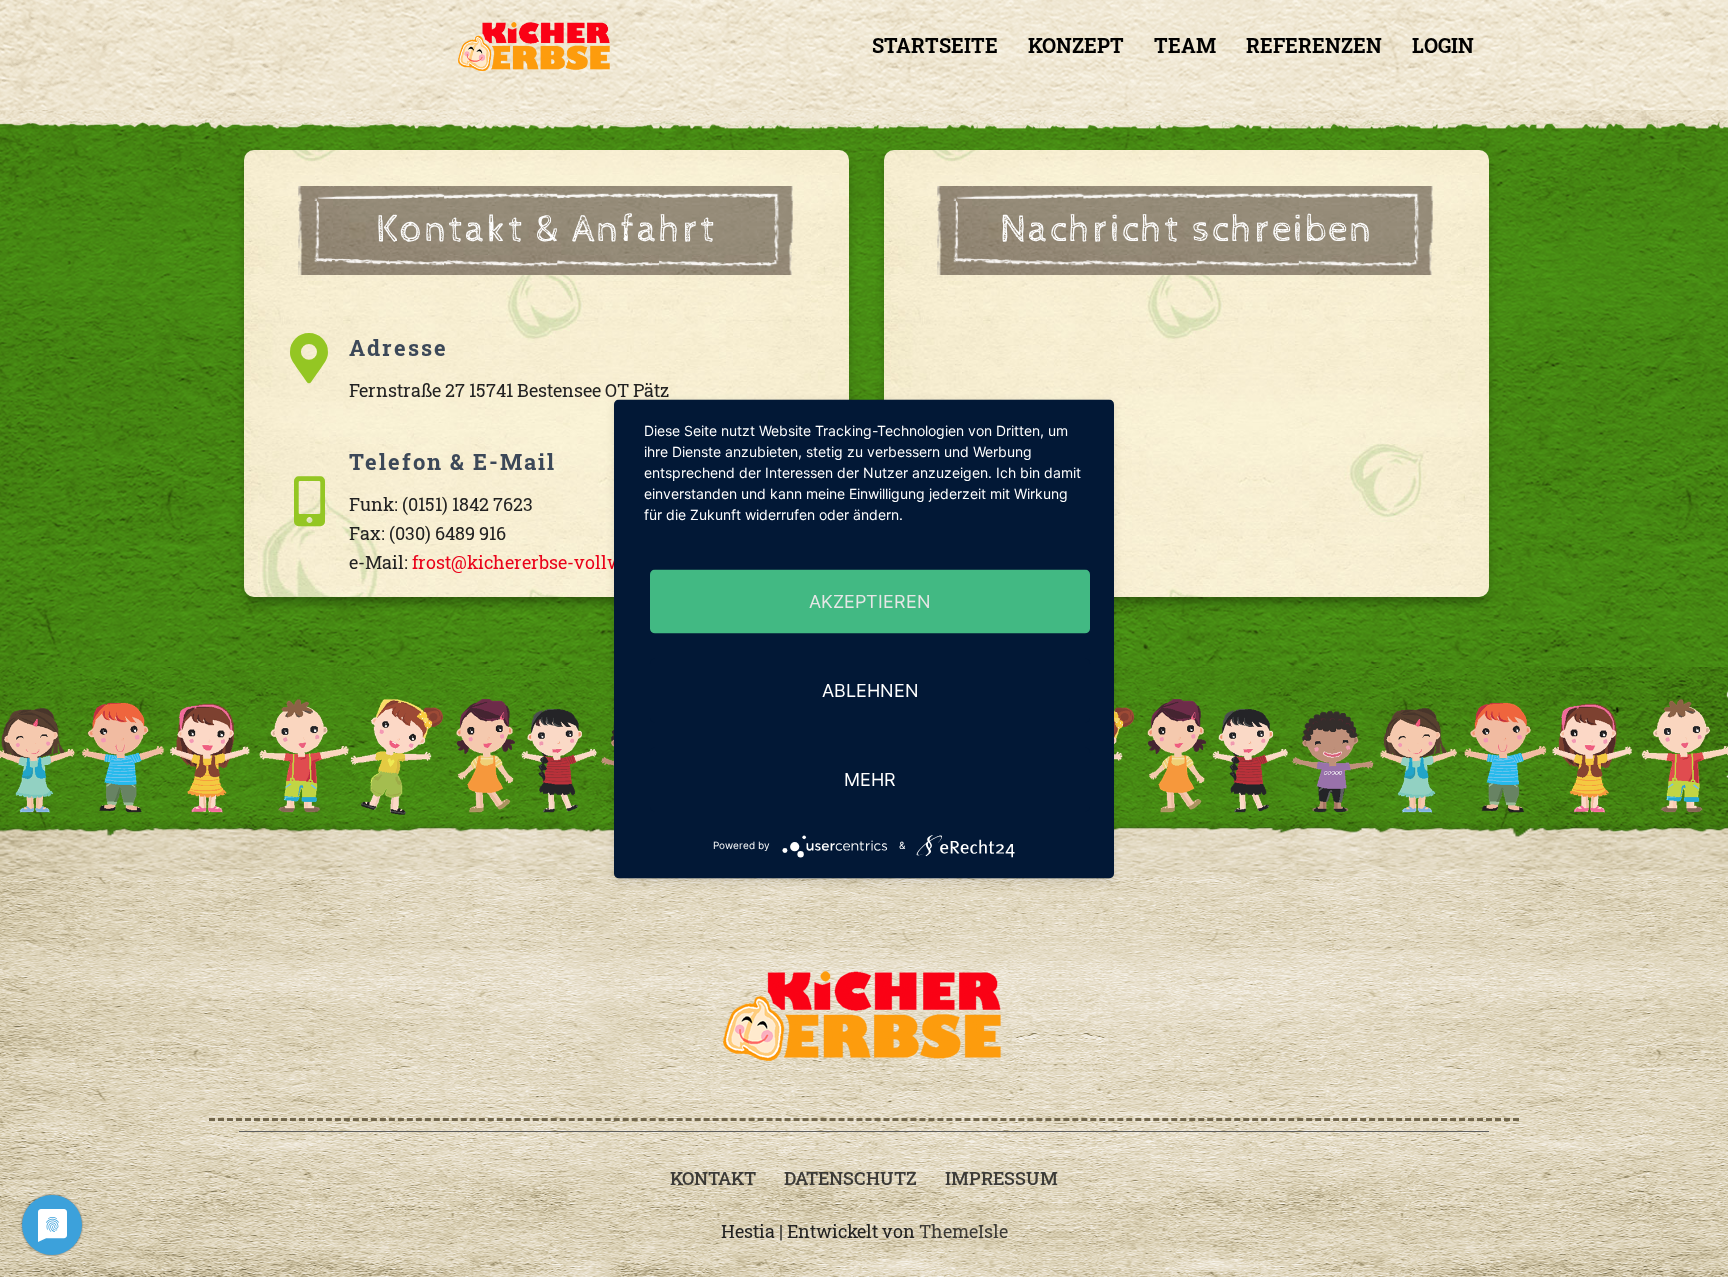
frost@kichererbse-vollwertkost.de (558, 562)
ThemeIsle (963, 1231)
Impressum (1001, 1178)
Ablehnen (870, 689)
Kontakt (713, 1178)
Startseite (935, 45)
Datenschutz (850, 1178)
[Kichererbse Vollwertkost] (535, 46)
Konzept (1076, 45)
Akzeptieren (870, 600)
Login (1443, 45)
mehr (870, 778)
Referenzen (1314, 45)
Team (1185, 45)
